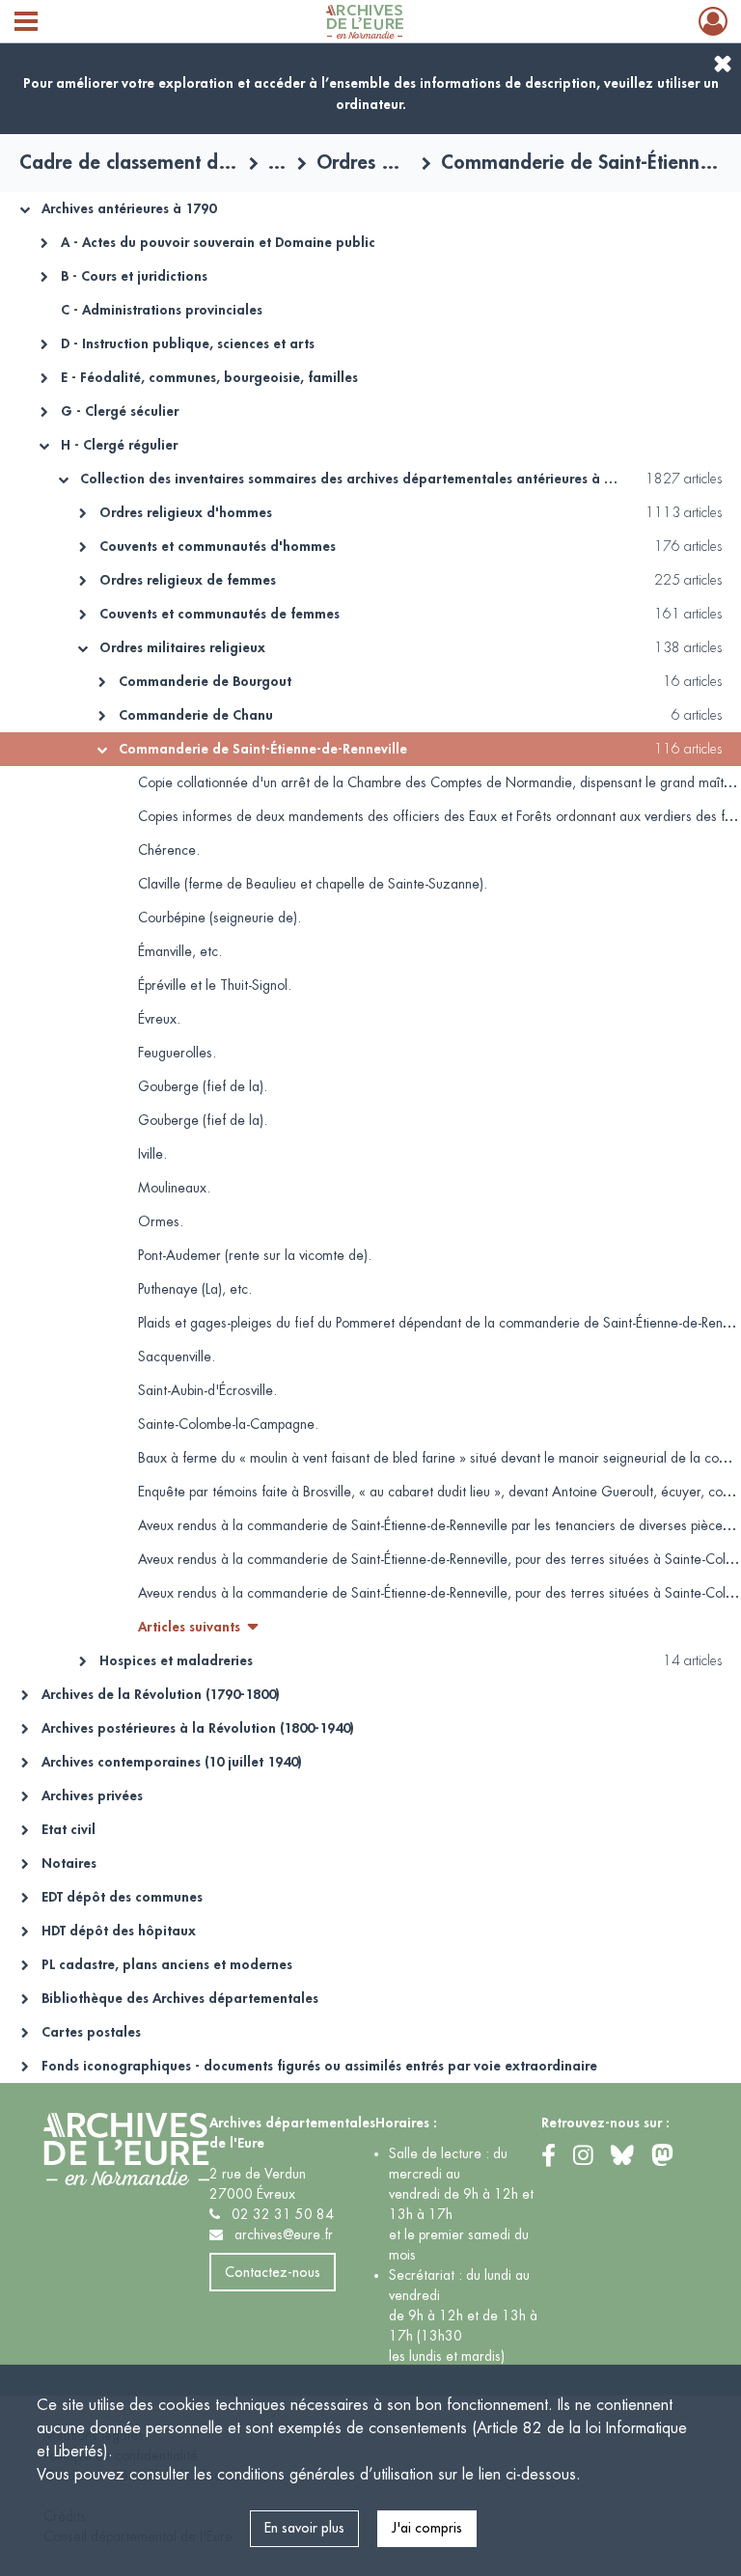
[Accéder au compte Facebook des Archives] (552, 2157)
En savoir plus (304, 2528)
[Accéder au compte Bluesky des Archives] (626, 2157)
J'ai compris (427, 2528)
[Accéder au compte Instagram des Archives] (587, 2157)
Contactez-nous (273, 2272)
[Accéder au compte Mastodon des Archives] (662, 2155)
